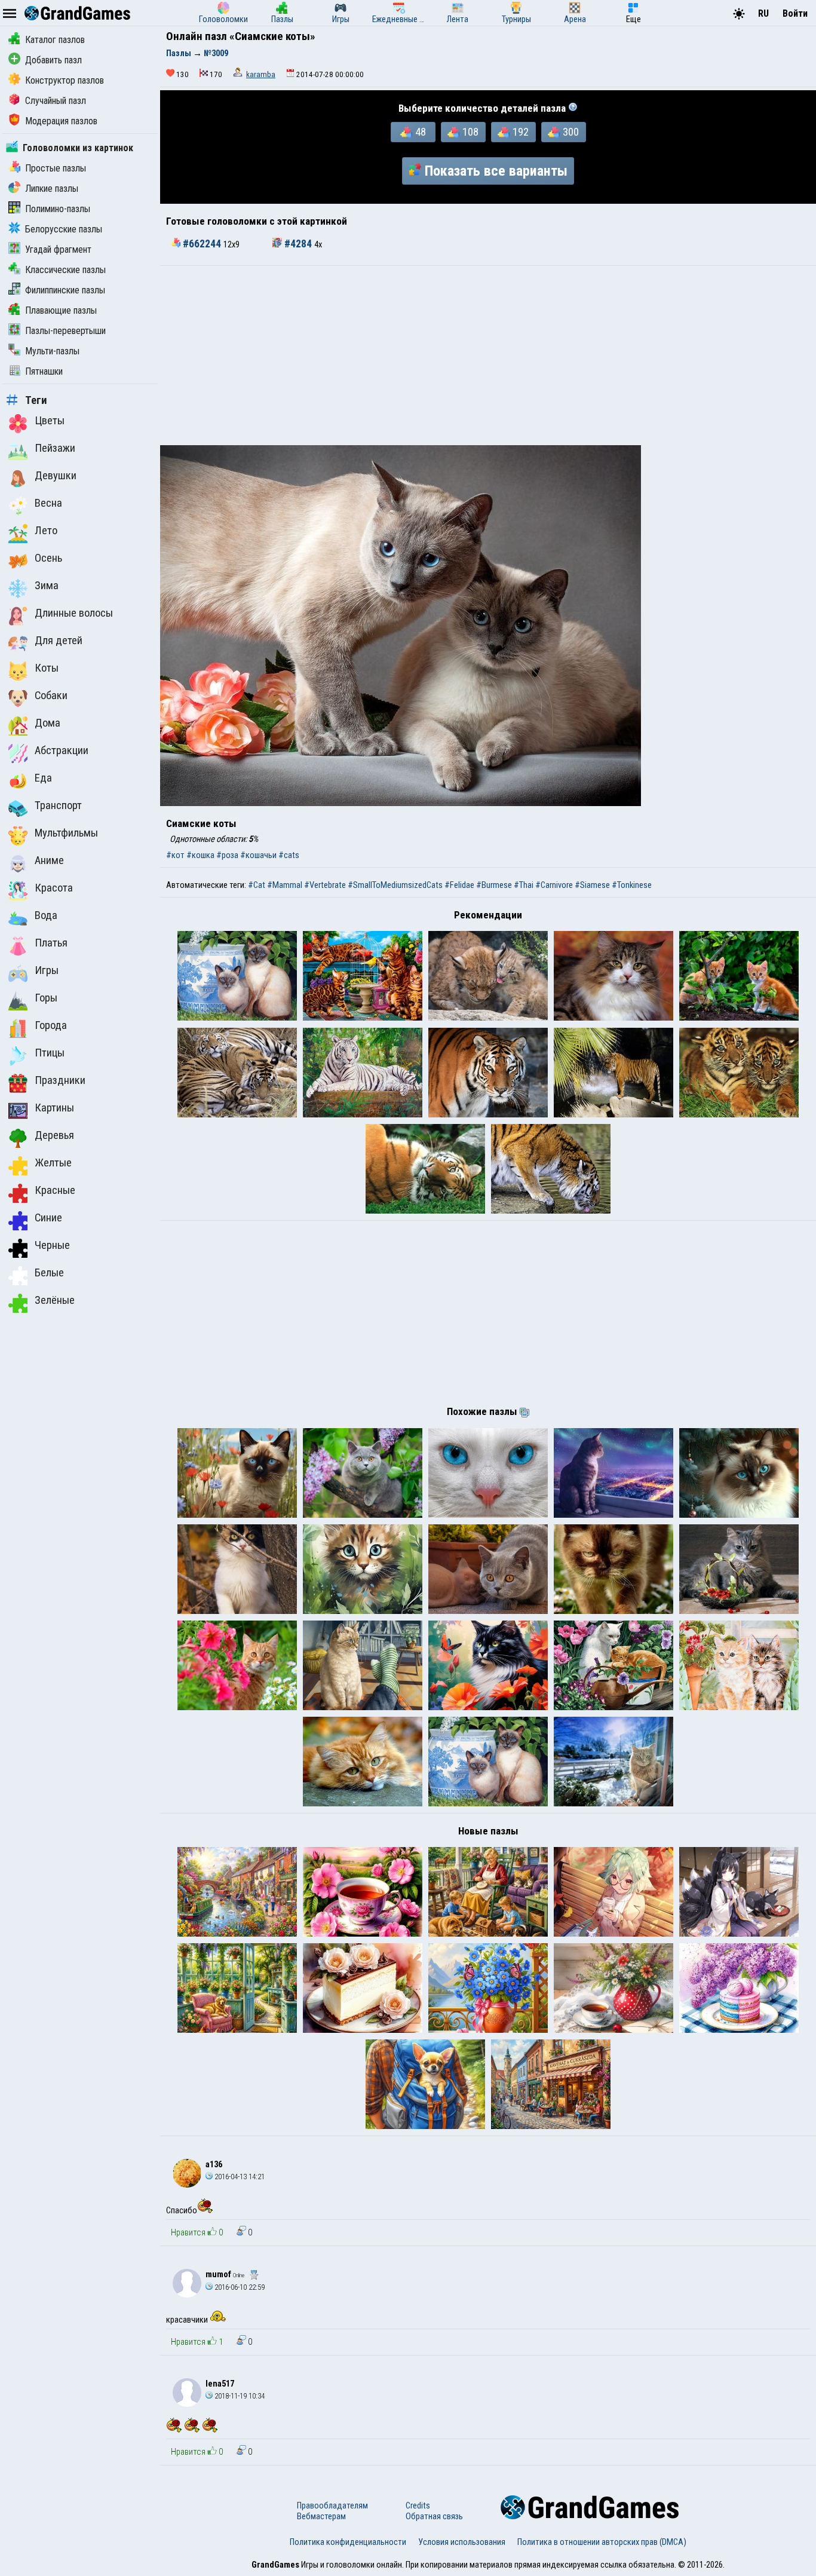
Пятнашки (44, 371)
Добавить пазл (53, 60)
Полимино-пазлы (58, 209)
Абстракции (62, 751)
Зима (47, 586)
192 (521, 132)
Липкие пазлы (52, 189)
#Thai (524, 885)
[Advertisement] (488, 356)
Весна (48, 503)
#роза (227, 855)
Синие (48, 1218)
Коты (47, 668)
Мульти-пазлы (52, 351)
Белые (49, 1273)
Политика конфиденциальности (348, 2542)
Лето (46, 531)
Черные (52, 1245)
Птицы (50, 1053)
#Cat (257, 885)
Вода (46, 915)
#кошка (200, 855)
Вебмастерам (321, 2516)
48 (421, 132)
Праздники (60, 1080)
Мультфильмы (66, 833)
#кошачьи (258, 855)
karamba (261, 74)
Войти (795, 13)
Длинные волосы (74, 613)
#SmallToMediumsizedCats (395, 885)
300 (571, 132)
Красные (55, 1190)
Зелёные (55, 1300)
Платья (51, 943)
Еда (43, 778)
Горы (46, 998)
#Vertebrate (325, 885)
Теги (36, 400)
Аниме (49, 860)
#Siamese (592, 885)
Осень (48, 558)
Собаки (51, 696)
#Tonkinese (632, 885)
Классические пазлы (65, 270)
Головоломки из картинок (78, 148)
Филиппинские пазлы (65, 290)
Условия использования (462, 2542)
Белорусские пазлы (64, 229)
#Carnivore (554, 885)
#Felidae (459, 885)
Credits (418, 2505)
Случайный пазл (56, 101)
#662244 (202, 244)
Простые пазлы (56, 168)
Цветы (50, 421)
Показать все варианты (496, 171)
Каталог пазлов (55, 40)
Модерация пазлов (61, 121)
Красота (54, 888)
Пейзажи (55, 448)
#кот (175, 855)
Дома (47, 723)
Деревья (54, 1135)
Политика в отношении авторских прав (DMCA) (602, 2542)
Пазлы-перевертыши (65, 331)
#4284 (298, 244)
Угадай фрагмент (58, 249)
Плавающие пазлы (61, 310)
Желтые (53, 1163)
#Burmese (494, 885)
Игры (47, 970)
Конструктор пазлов (65, 80)
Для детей (59, 641)
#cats (289, 855)
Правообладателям (332, 2505)
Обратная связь (434, 2516)
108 (470, 132)
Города (51, 1025)
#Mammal (285, 885)
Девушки (56, 476)
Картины (54, 1108)
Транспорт (58, 805)
